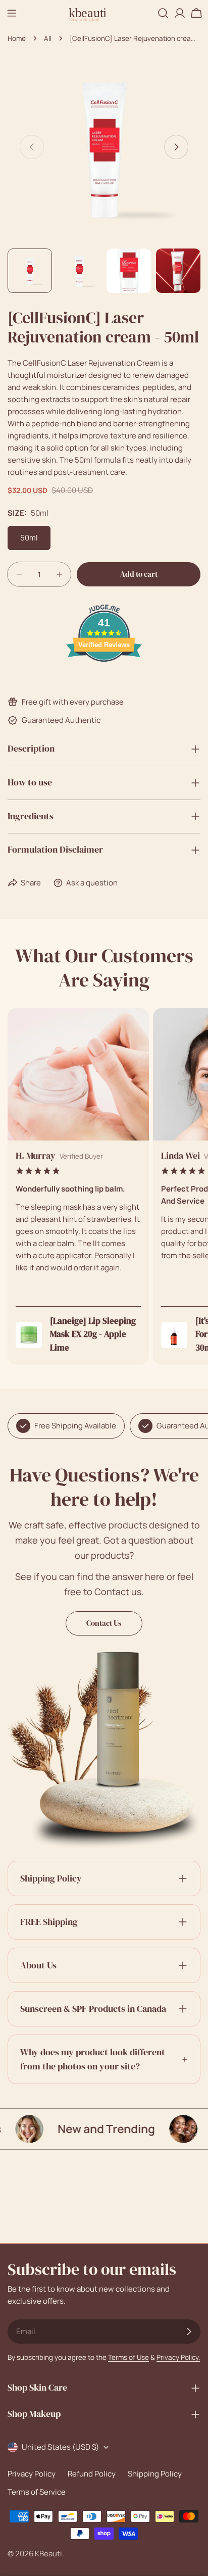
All (48, 38)
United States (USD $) (60, 2447)
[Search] (163, 13)
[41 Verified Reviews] (104, 680)
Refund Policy (92, 2474)
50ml (29, 538)
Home (17, 38)
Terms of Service (37, 2492)
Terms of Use (128, 2357)
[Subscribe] (189, 2332)
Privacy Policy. (178, 2357)
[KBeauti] (167, 2129)
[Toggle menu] (12, 13)
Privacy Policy (32, 2474)
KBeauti (48, 2554)
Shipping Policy (155, 2474)
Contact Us (104, 1623)
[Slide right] (176, 147)
